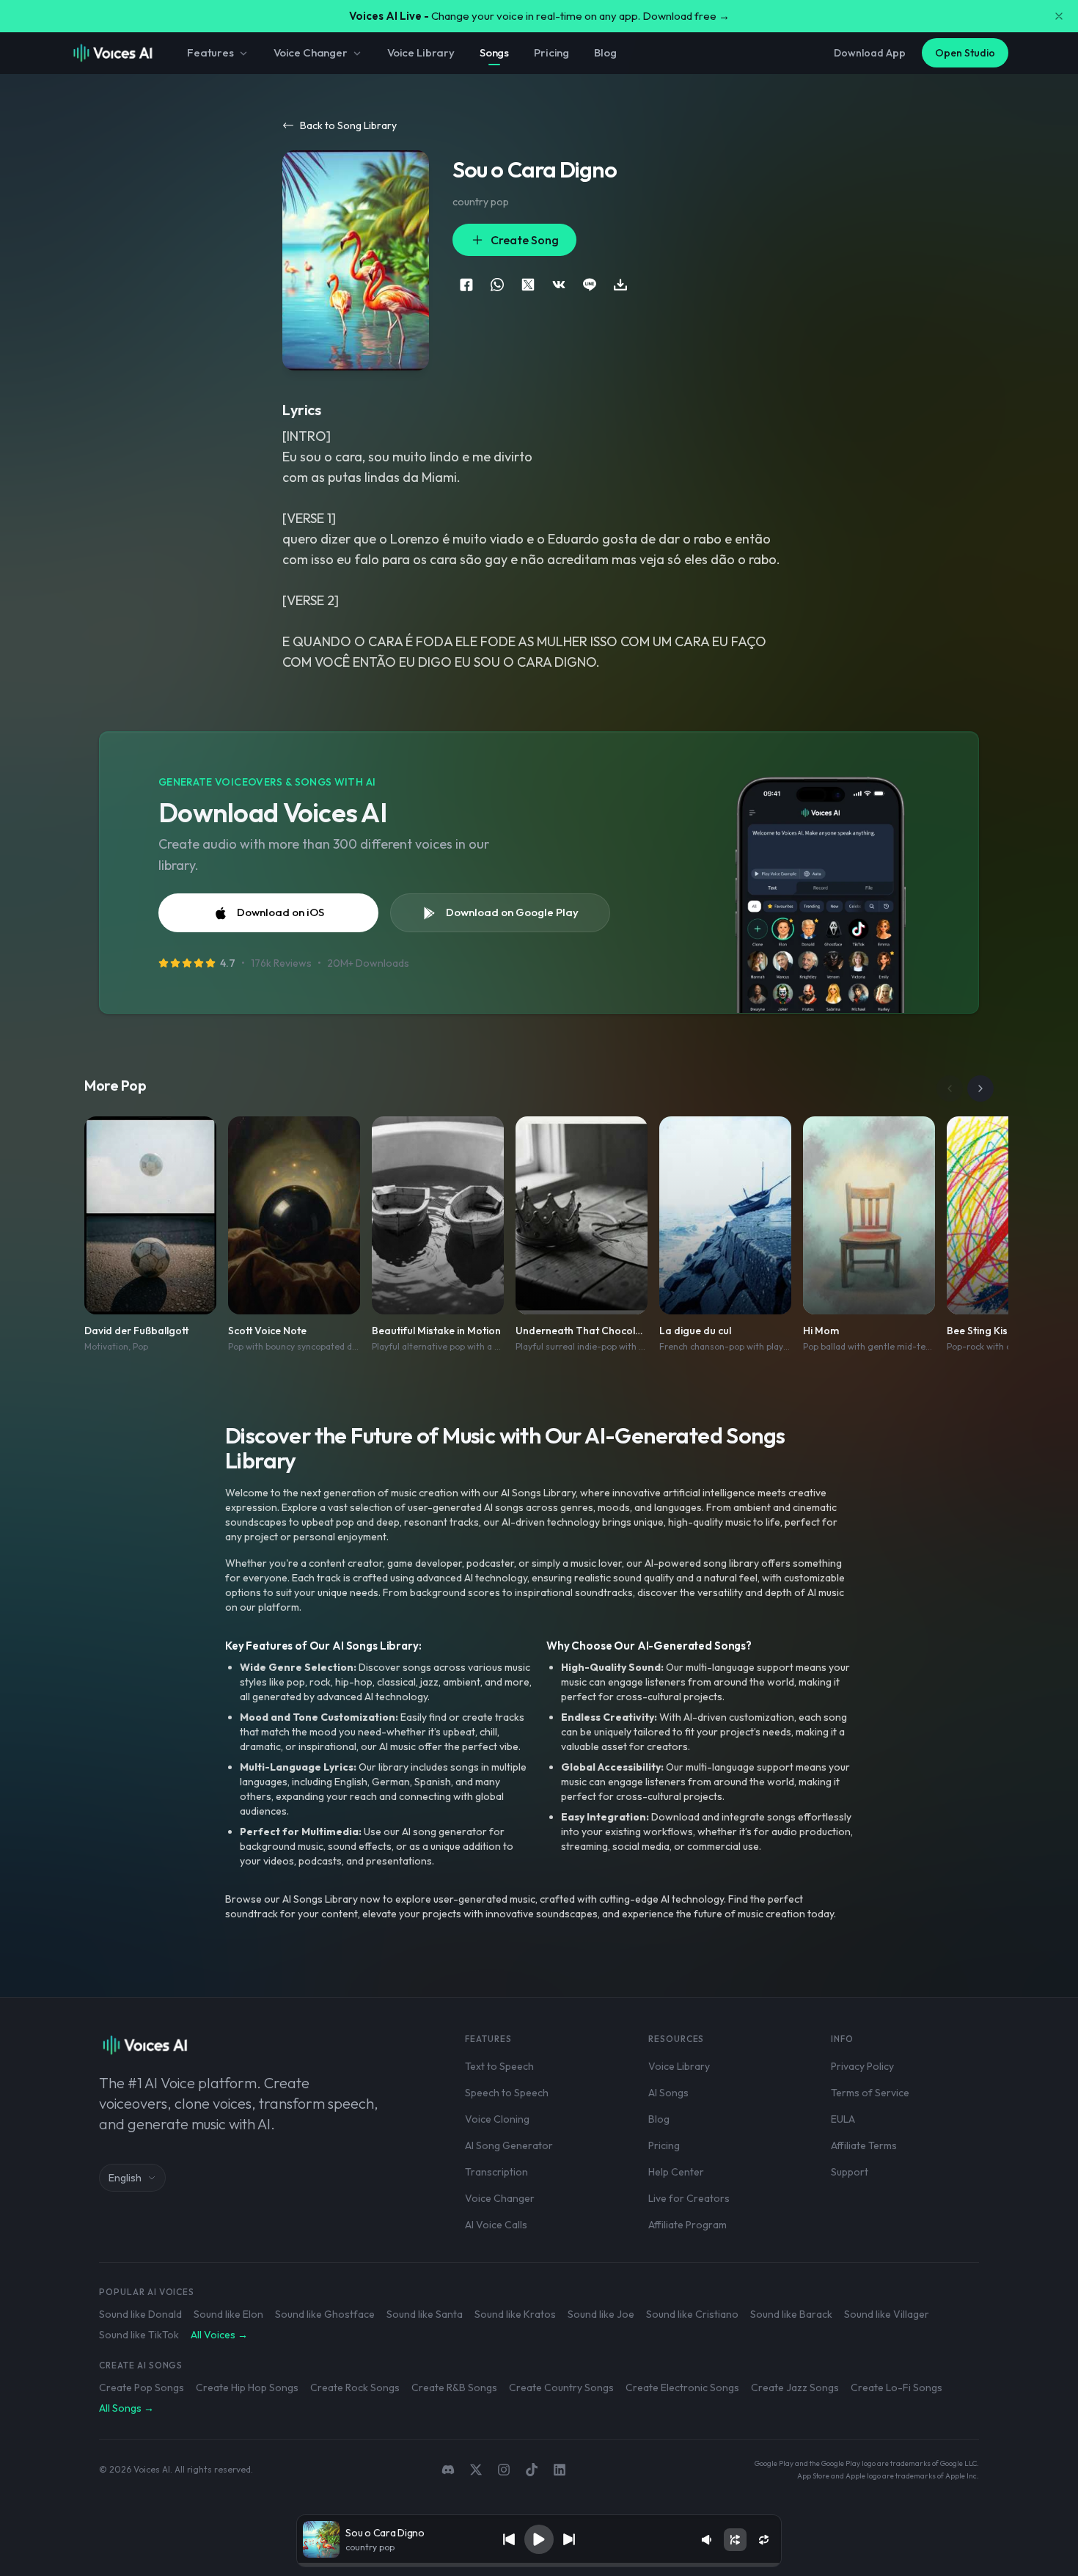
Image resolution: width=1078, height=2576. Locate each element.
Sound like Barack (791, 2314)
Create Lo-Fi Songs (896, 2387)
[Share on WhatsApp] (497, 285)
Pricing (551, 52)
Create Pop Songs (142, 2387)
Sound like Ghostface (325, 2314)
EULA (843, 2119)
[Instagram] (504, 2470)
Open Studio (965, 53)
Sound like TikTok (139, 2335)
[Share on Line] (590, 285)
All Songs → (126, 2408)
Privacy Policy (862, 2066)
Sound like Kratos (515, 2314)
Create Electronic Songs (682, 2387)
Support (850, 2172)
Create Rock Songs (355, 2387)
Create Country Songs (561, 2387)
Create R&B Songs (454, 2387)
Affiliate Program (687, 2225)
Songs (494, 52)
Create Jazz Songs (795, 2387)
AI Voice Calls (496, 2225)
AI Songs (668, 2093)
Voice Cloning (497, 2119)
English (125, 2178)
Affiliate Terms (864, 2145)
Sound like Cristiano (692, 2314)
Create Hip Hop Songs (247, 2387)
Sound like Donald (140, 2314)
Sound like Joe (601, 2314)
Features (210, 52)
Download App (870, 53)
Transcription (496, 2172)
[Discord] (448, 2470)
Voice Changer (311, 52)
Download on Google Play (512, 912)
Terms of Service (870, 2093)
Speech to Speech (507, 2093)
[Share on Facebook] (466, 285)
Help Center (676, 2172)
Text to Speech (499, 2066)
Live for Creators (689, 2198)
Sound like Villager (887, 2314)
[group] (539, 2565)
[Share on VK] (559, 285)
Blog (605, 52)
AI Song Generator (509, 2145)
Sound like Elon (228, 2314)
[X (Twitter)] (476, 2470)
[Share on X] (528, 285)
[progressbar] (539, 2565)
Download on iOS (280, 912)
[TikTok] (532, 2470)
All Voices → (219, 2335)
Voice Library (421, 52)
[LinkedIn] (560, 2470)
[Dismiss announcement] (1059, 16)
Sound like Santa (425, 2314)
